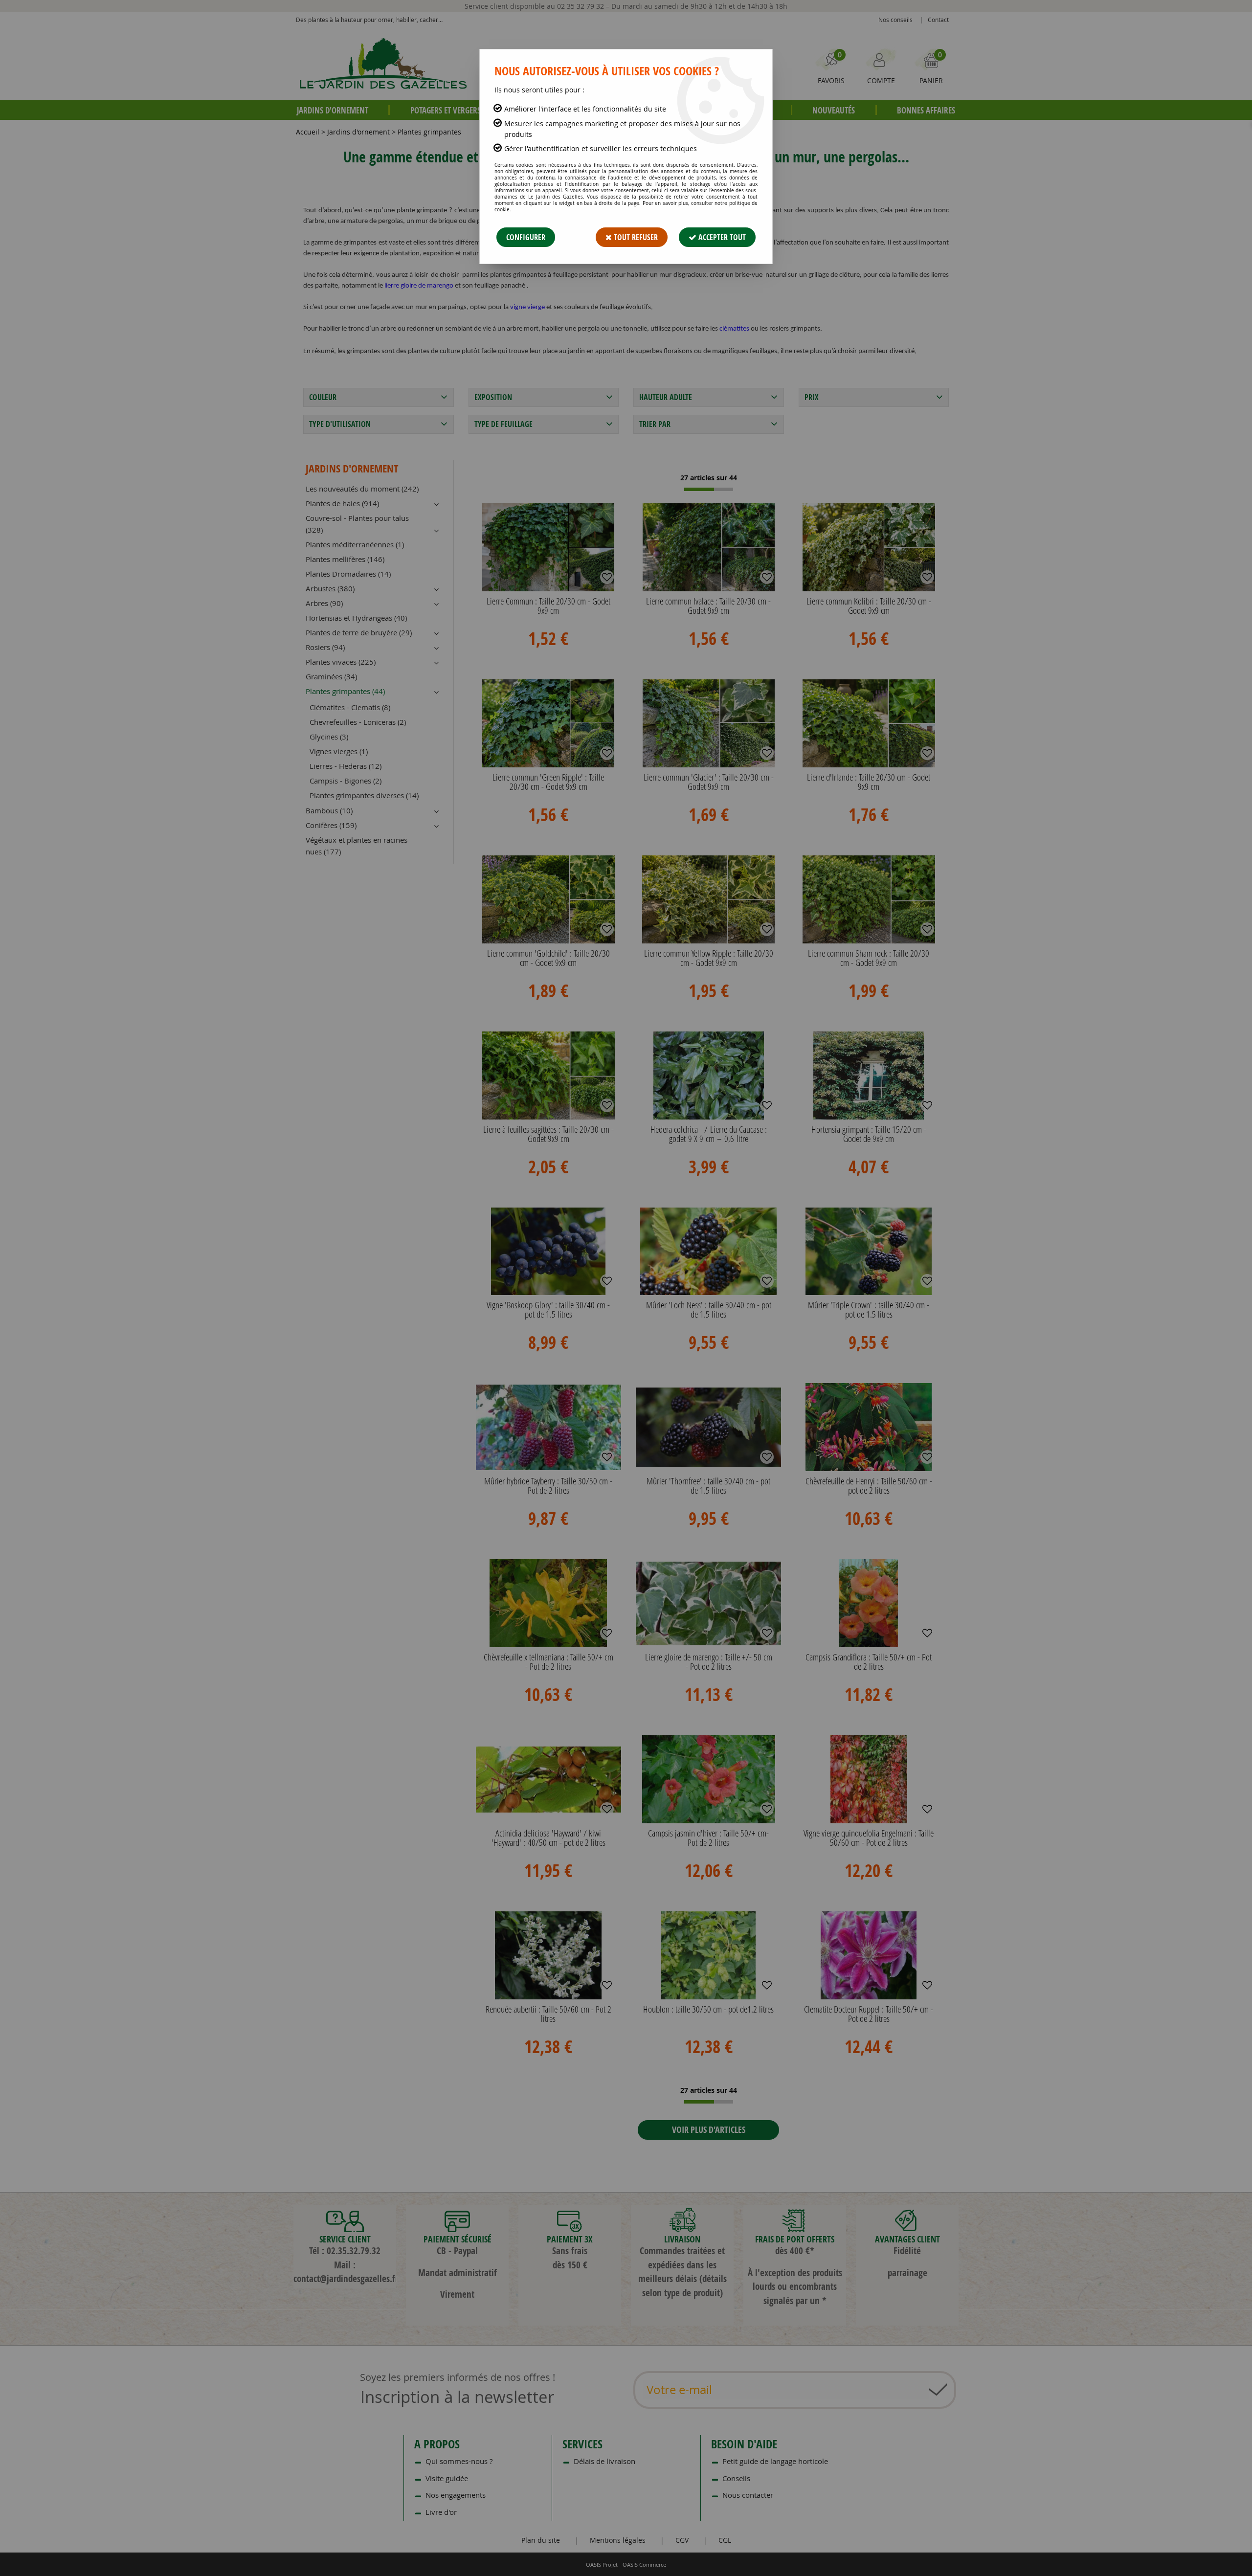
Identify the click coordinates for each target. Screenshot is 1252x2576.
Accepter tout (721, 237)
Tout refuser (635, 237)
